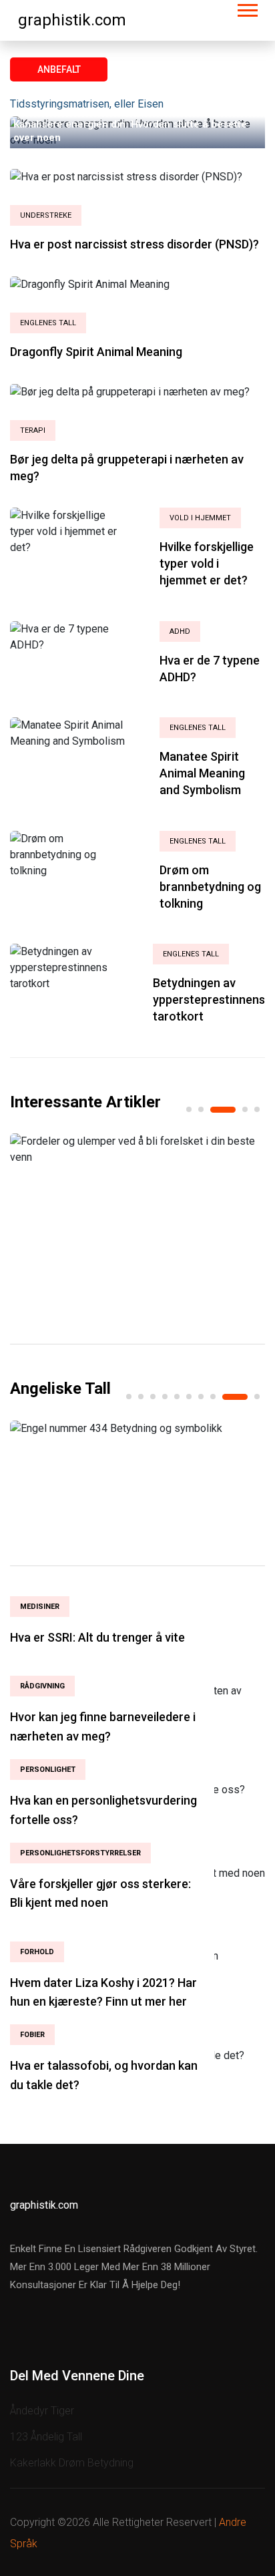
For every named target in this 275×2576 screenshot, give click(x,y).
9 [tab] (235, 1397)
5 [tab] (257, 1109)
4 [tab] (245, 1109)
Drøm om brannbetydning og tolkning (210, 887)
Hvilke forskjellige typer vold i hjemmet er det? (207, 563)
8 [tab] (213, 1397)
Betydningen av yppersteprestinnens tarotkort (209, 999)
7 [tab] (201, 1397)
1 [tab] (189, 1109)
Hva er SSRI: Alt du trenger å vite (97, 1637)
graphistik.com (72, 20)
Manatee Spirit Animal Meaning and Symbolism (202, 773)
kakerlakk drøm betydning (72, 2463)
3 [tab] (223, 1110)
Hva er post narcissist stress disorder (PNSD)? (134, 244)
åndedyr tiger (42, 2411)
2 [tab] (201, 1109)
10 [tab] (257, 1397)
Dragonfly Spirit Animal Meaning (96, 352)
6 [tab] (189, 1397)
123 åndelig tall (46, 2437)
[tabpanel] (137, 1149)
